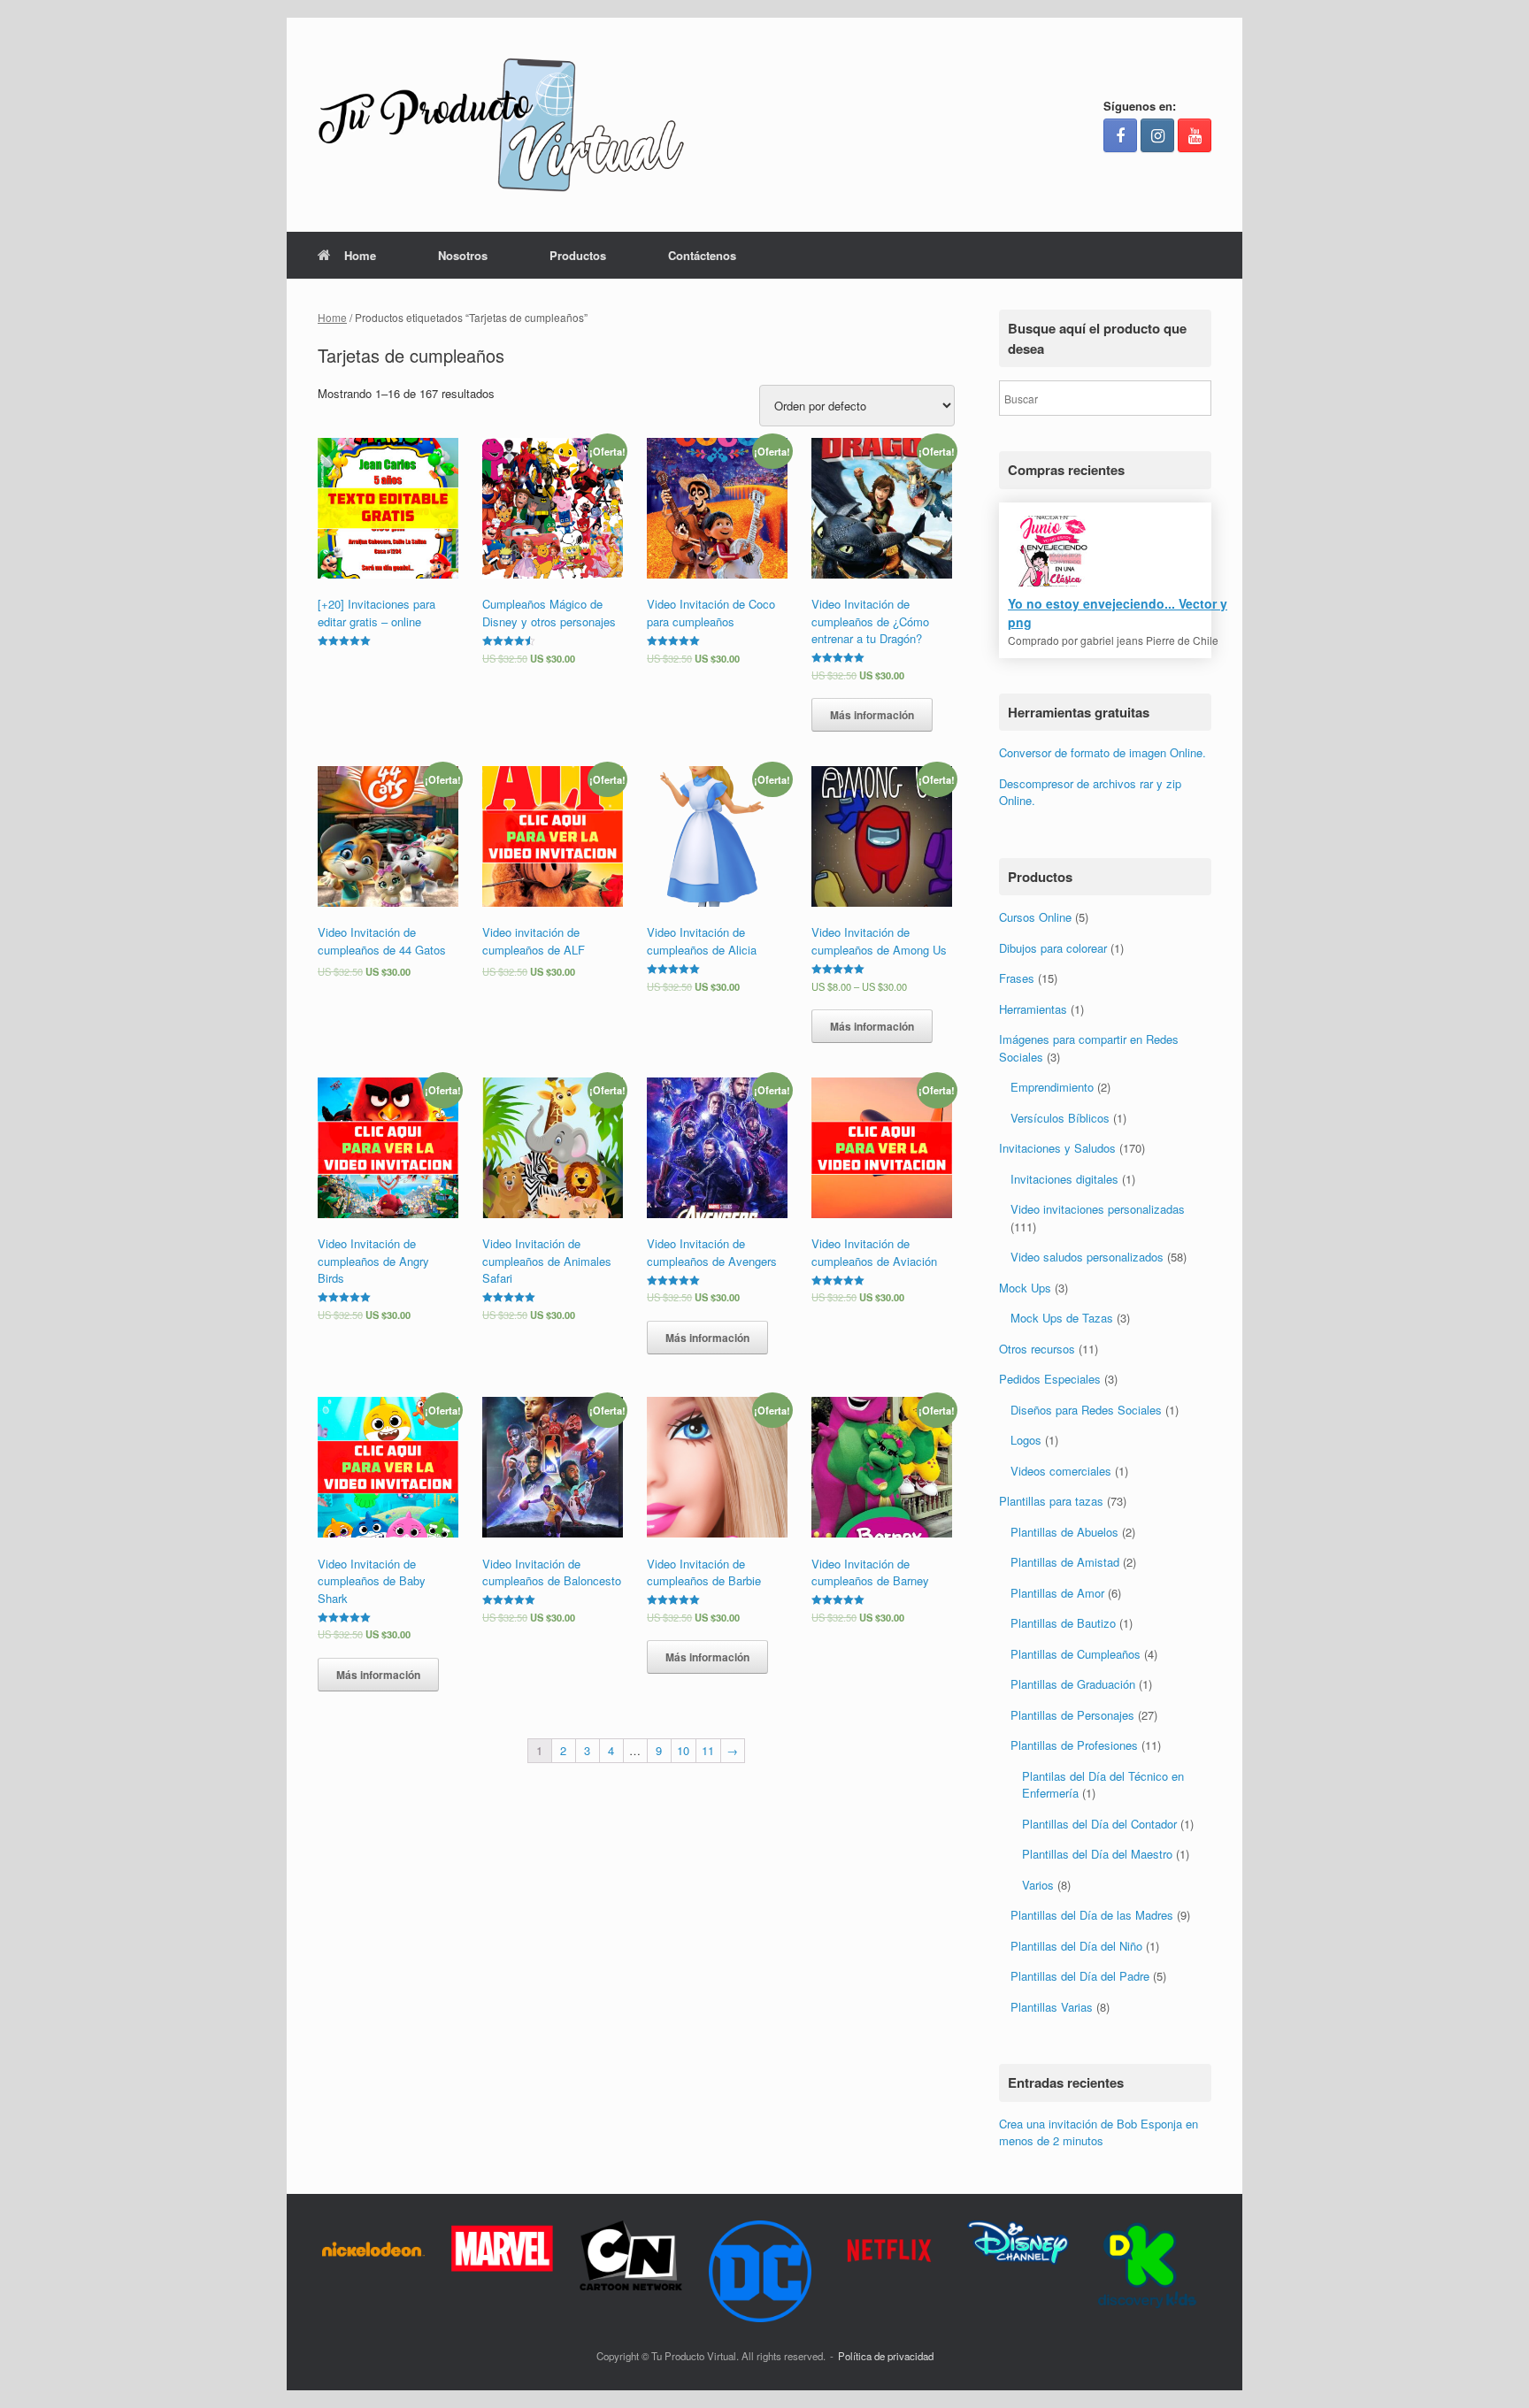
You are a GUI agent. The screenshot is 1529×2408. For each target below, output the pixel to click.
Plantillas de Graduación (1073, 1684)
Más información (872, 715)
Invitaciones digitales (1064, 1179)
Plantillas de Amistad (1065, 1562)
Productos (578, 255)
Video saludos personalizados (1087, 1257)
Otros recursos (1037, 1349)
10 (683, 1750)
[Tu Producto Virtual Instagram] (1157, 135)
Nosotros (463, 255)
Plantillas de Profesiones (1074, 1745)
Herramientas (1033, 1009)
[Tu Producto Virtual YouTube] (1195, 135)
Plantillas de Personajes (1072, 1715)
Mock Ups (1025, 1288)
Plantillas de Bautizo (1063, 1623)
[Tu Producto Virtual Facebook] (1120, 135)
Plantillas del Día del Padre (1080, 1976)
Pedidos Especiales (1050, 1379)
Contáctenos (702, 255)
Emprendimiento (1052, 1087)
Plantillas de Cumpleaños (1076, 1654)
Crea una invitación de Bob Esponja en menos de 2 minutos (1099, 2132)
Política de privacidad (886, 2356)
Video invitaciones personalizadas (1098, 1209)
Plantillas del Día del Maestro (1097, 1854)
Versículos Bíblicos (1060, 1118)
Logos (1026, 1440)
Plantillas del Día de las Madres (1092, 1915)
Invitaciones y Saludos (1057, 1148)
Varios (1038, 1885)
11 (708, 1750)
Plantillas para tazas (1051, 1501)
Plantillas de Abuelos (1064, 1532)
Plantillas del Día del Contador (1099, 1824)
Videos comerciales (1061, 1471)
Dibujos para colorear (1053, 948)
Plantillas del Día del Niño (1076, 1946)
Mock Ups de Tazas (1062, 1318)
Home (360, 255)
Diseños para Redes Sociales (1086, 1410)
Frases (1017, 978)
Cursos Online (1035, 917)
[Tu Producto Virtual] (501, 125)
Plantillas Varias (1052, 2007)
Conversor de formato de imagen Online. (1103, 752)
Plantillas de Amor (1057, 1593)
